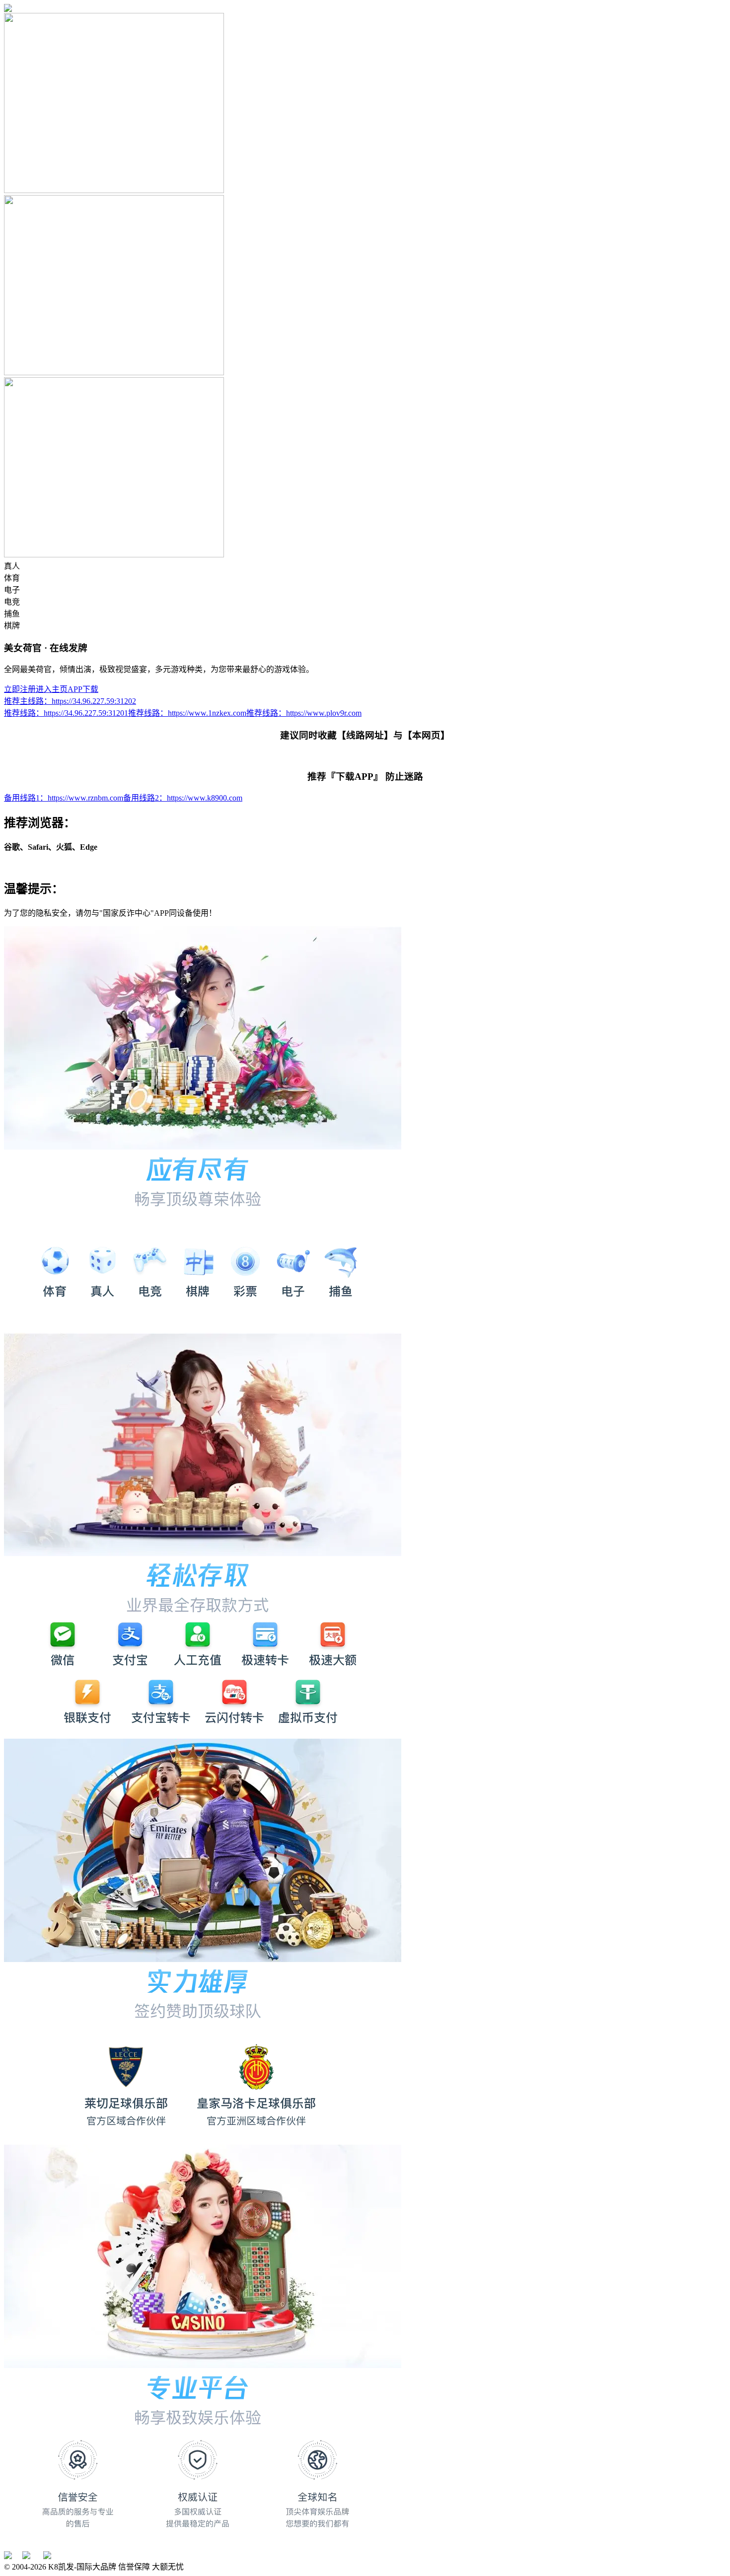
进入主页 (52, 689)
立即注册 (20, 689)
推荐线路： (66, 713)
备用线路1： (64, 798)
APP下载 (83, 689)
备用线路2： (183, 798)
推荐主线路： (70, 701)
